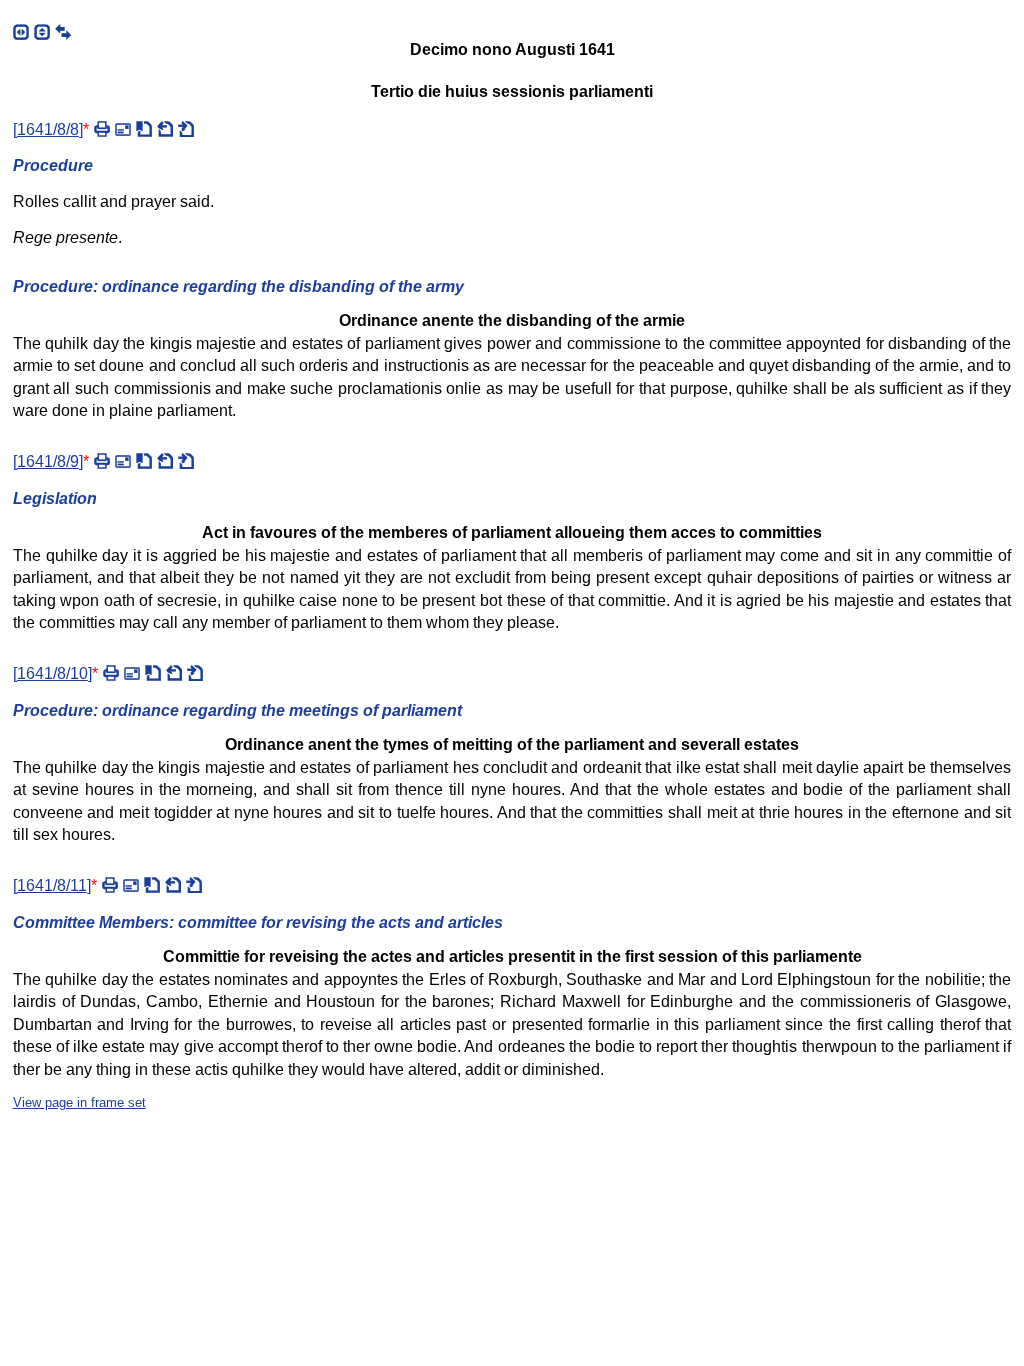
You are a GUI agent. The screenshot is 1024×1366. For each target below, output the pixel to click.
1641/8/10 (52, 673)
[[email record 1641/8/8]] (123, 129)
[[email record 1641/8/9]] (123, 461)
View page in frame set (79, 1102)
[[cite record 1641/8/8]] (144, 129)
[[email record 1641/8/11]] (131, 885)
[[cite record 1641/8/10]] (153, 673)
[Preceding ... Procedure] (165, 461)
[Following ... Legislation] (194, 885)
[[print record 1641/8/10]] (111, 673)
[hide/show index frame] (21, 32)
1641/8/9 (48, 461)
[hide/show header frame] (42, 32)
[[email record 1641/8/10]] (132, 673)
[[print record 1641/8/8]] (102, 129)
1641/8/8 (48, 129)
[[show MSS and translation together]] (63, 32)
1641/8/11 (52, 885)
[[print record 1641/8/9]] (102, 461)
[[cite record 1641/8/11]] (152, 885)
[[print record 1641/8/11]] (110, 885)
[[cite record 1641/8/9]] (144, 461)
